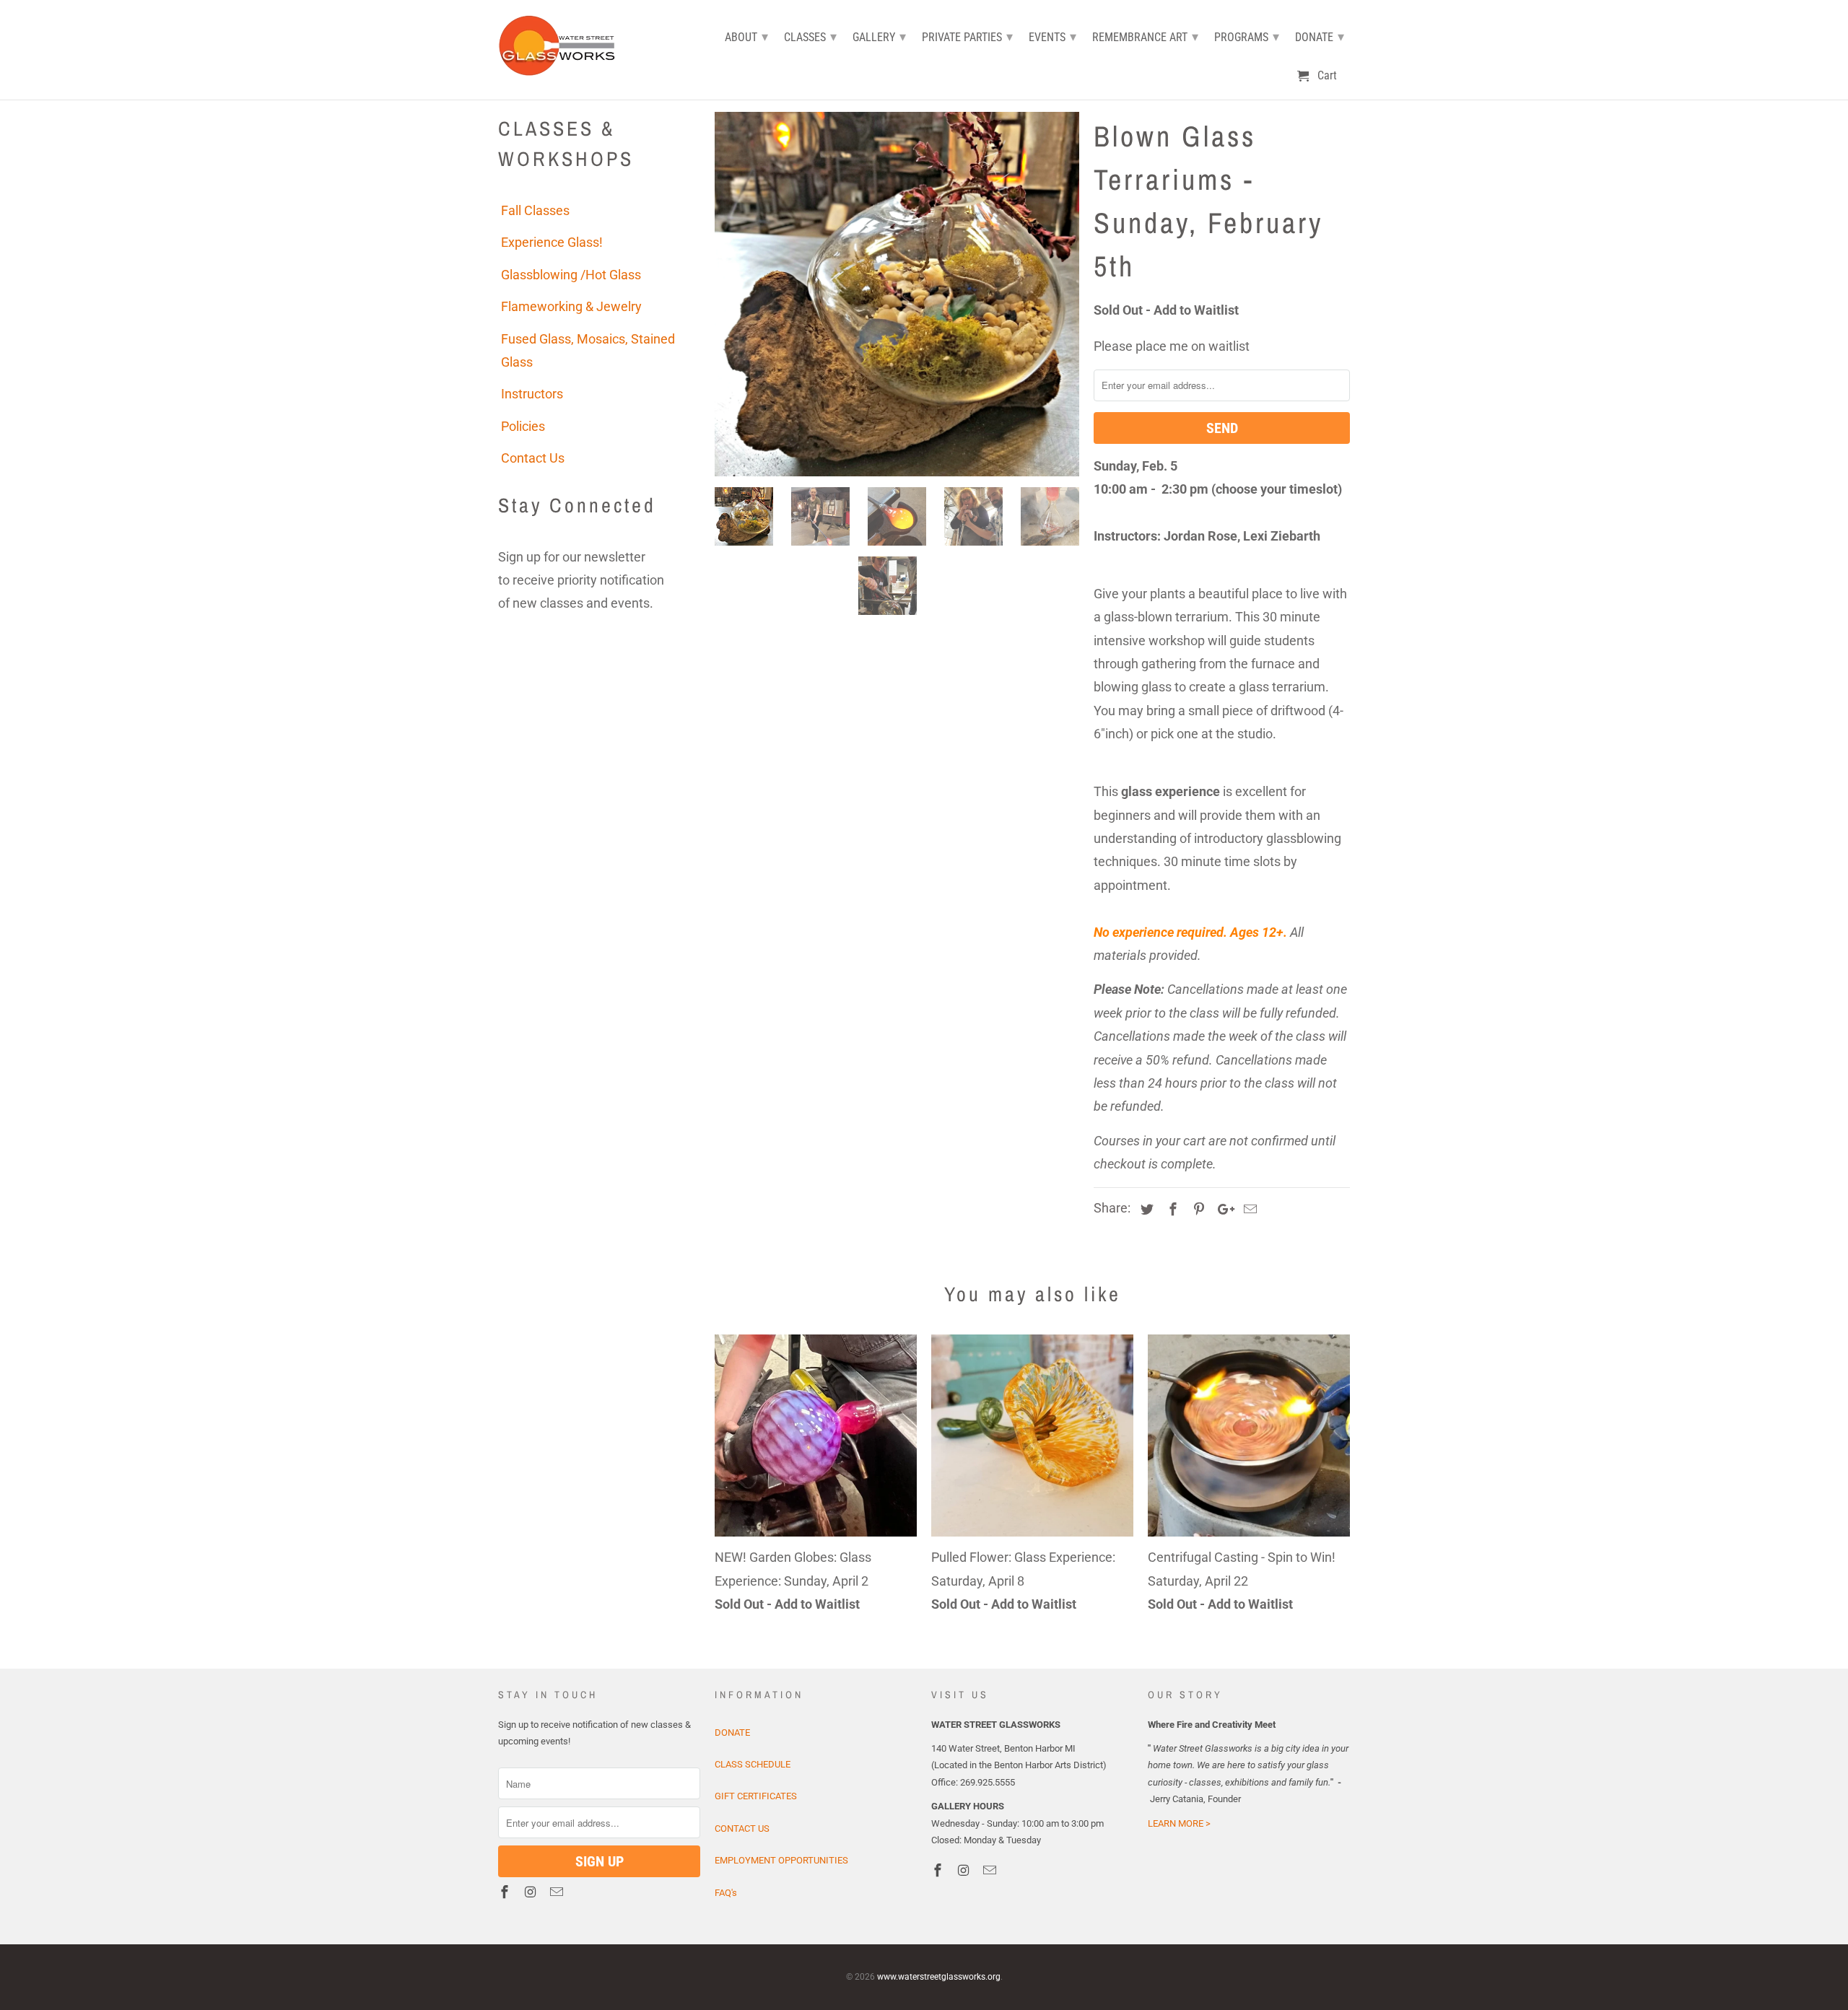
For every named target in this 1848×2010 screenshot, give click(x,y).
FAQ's (726, 1893)
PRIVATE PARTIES (967, 36)
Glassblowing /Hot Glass (571, 275)
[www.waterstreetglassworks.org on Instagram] (532, 1892)
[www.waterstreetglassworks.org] (561, 44)
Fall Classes (535, 210)
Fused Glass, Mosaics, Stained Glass (588, 350)
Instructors (532, 394)
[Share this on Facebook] (1171, 1209)
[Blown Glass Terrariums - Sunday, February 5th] (897, 294)
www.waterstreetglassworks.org (939, 1977)
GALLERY (879, 36)
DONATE (732, 1732)
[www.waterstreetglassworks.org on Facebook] (506, 1892)
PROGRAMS (1247, 36)
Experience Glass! (552, 242)
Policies (523, 426)
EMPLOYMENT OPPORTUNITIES (781, 1860)
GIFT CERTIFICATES (756, 1796)
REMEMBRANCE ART (1145, 36)
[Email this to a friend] (1248, 1209)
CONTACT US (742, 1828)
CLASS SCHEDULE (753, 1764)
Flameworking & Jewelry (571, 306)
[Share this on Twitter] (1145, 1209)
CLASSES (810, 36)
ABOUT (746, 36)
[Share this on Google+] (1222, 1209)
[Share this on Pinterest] (1197, 1209)
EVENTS (1052, 36)
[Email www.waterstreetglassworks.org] (558, 1892)
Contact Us (533, 458)
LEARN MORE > (1179, 1823)
